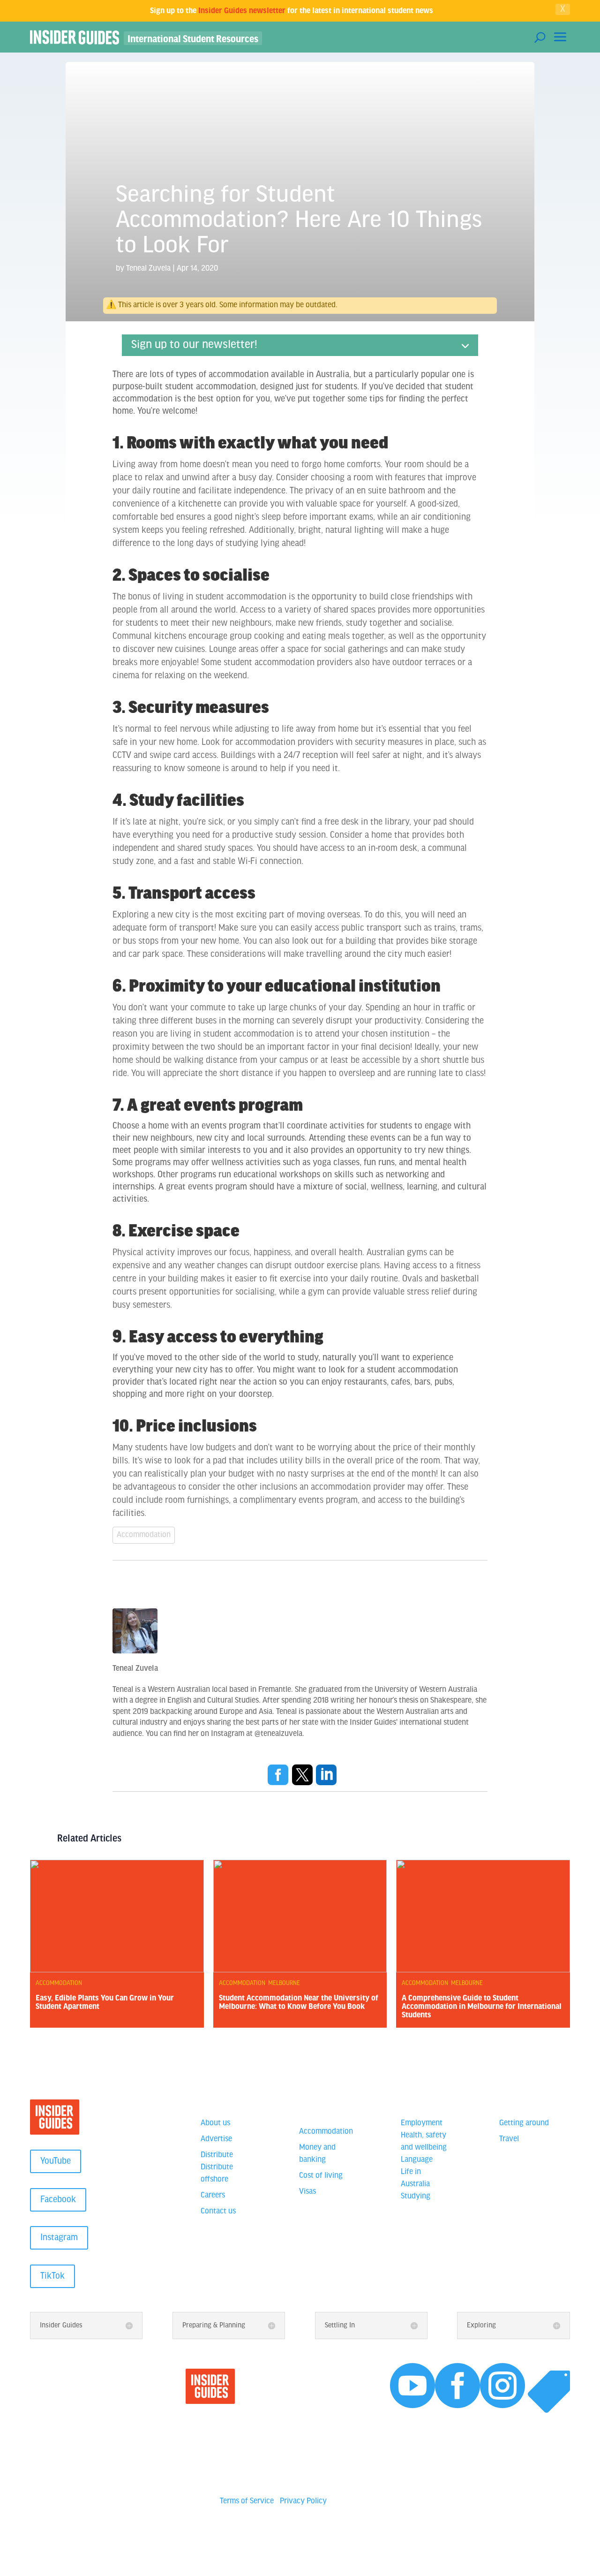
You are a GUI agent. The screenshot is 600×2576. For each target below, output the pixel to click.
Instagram (59, 2238)
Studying (416, 2197)
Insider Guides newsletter (242, 10)
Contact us (218, 2212)
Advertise (216, 2139)
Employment (422, 2123)
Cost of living (321, 2176)
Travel (509, 2139)
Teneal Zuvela (148, 269)
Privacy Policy (303, 2501)
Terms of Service (247, 2501)
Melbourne (284, 1983)
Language (417, 2160)
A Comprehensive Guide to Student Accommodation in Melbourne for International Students (482, 2006)
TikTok (52, 2276)
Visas (307, 2192)
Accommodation (144, 1535)
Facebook (58, 2200)
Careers (213, 2196)
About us (215, 2123)
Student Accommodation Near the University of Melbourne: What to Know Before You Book (299, 2001)
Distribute (217, 2155)
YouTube (56, 2161)
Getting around (524, 2123)
